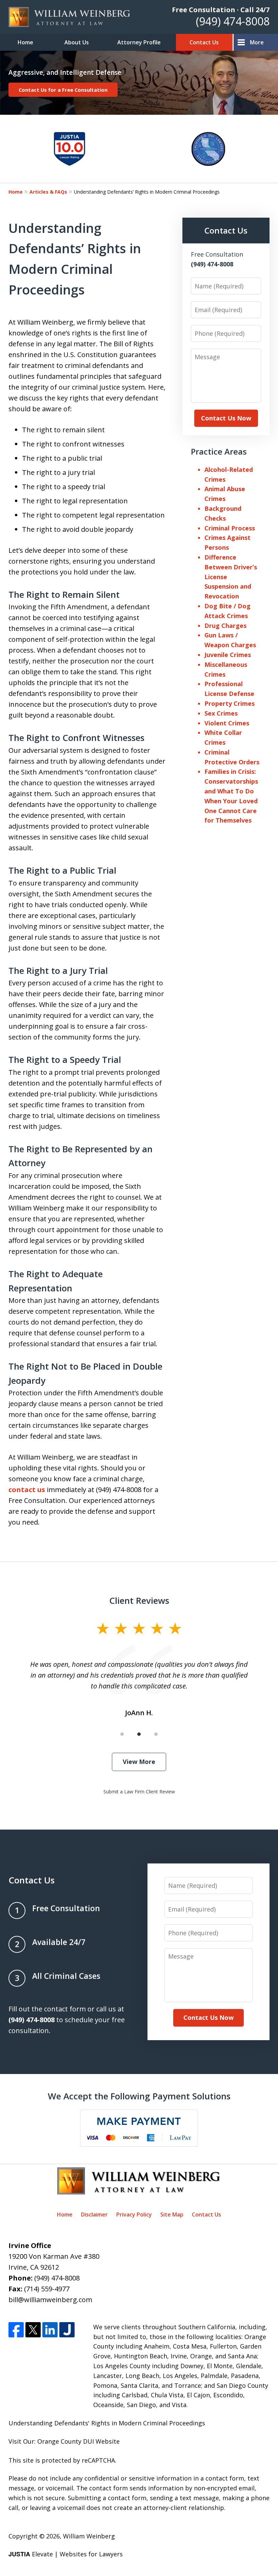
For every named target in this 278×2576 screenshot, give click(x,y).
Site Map (172, 2214)
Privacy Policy (134, 2214)
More (257, 42)
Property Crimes (230, 703)
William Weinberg (89, 2536)
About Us (77, 42)
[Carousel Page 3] (156, 1734)
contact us (27, 1490)
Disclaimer (94, 2214)
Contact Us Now (226, 418)
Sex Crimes (221, 713)
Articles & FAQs (48, 192)
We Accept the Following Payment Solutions (139, 2096)
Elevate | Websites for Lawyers (66, 2554)
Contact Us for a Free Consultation (63, 90)
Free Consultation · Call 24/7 (221, 10)
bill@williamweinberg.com (50, 2300)
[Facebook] (16, 2330)
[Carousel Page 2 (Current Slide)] (139, 1734)
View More (139, 1762)
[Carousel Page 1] (122, 1734)
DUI (88, 2441)
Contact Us (204, 42)
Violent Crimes (227, 723)
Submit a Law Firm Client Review (139, 1792)
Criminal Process (230, 528)
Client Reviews (139, 1600)
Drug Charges (225, 626)
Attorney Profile (139, 42)
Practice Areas (219, 451)
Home (25, 42)
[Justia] (67, 2330)
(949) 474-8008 (233, 21)
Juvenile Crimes (228, 655)
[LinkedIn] (50, 2330)
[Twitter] (33, 2330)
